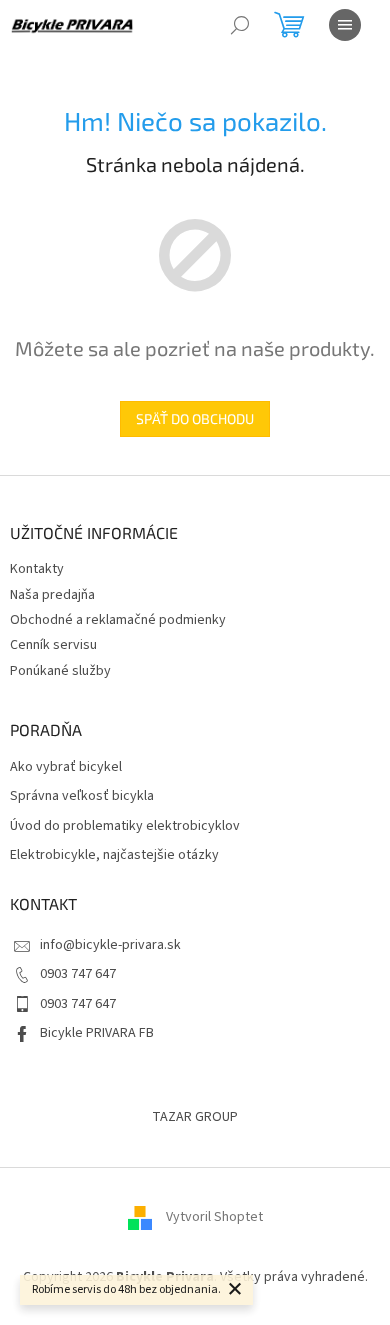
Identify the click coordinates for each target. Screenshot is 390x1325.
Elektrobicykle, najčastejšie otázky (114, 855)
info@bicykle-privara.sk (110, 945)
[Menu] (345, 25)
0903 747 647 (78, 974)
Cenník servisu (53, 645)
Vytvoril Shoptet (214, 1217)
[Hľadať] (240, 25)
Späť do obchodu (195, 418)
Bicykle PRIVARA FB (97, 1033)
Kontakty (37, 569)
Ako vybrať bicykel (66, 767)
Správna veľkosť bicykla (82, 796)
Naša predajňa (52, 595)
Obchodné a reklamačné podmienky (118, 620)
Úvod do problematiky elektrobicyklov (125, 826)
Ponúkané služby (60, 671)
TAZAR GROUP (195, 1117)
